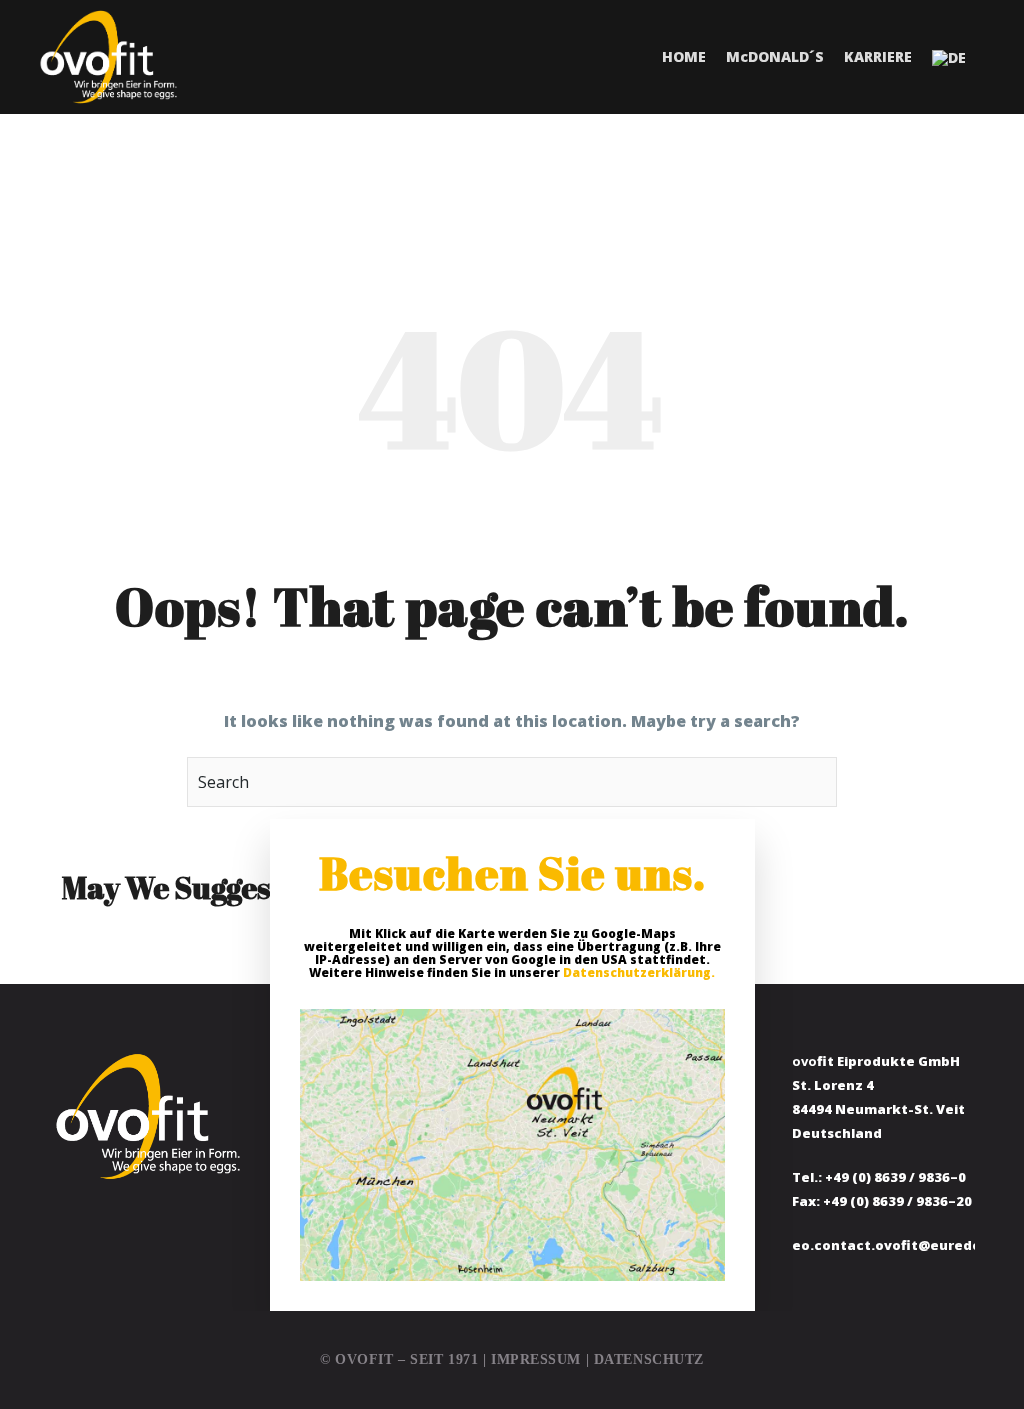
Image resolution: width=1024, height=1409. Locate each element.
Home (684, 56)
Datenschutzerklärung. (639, 972)
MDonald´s (775, 56)
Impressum (536, 1359)
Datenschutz (649, 1359)
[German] (949, 57)
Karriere (878, 56)
